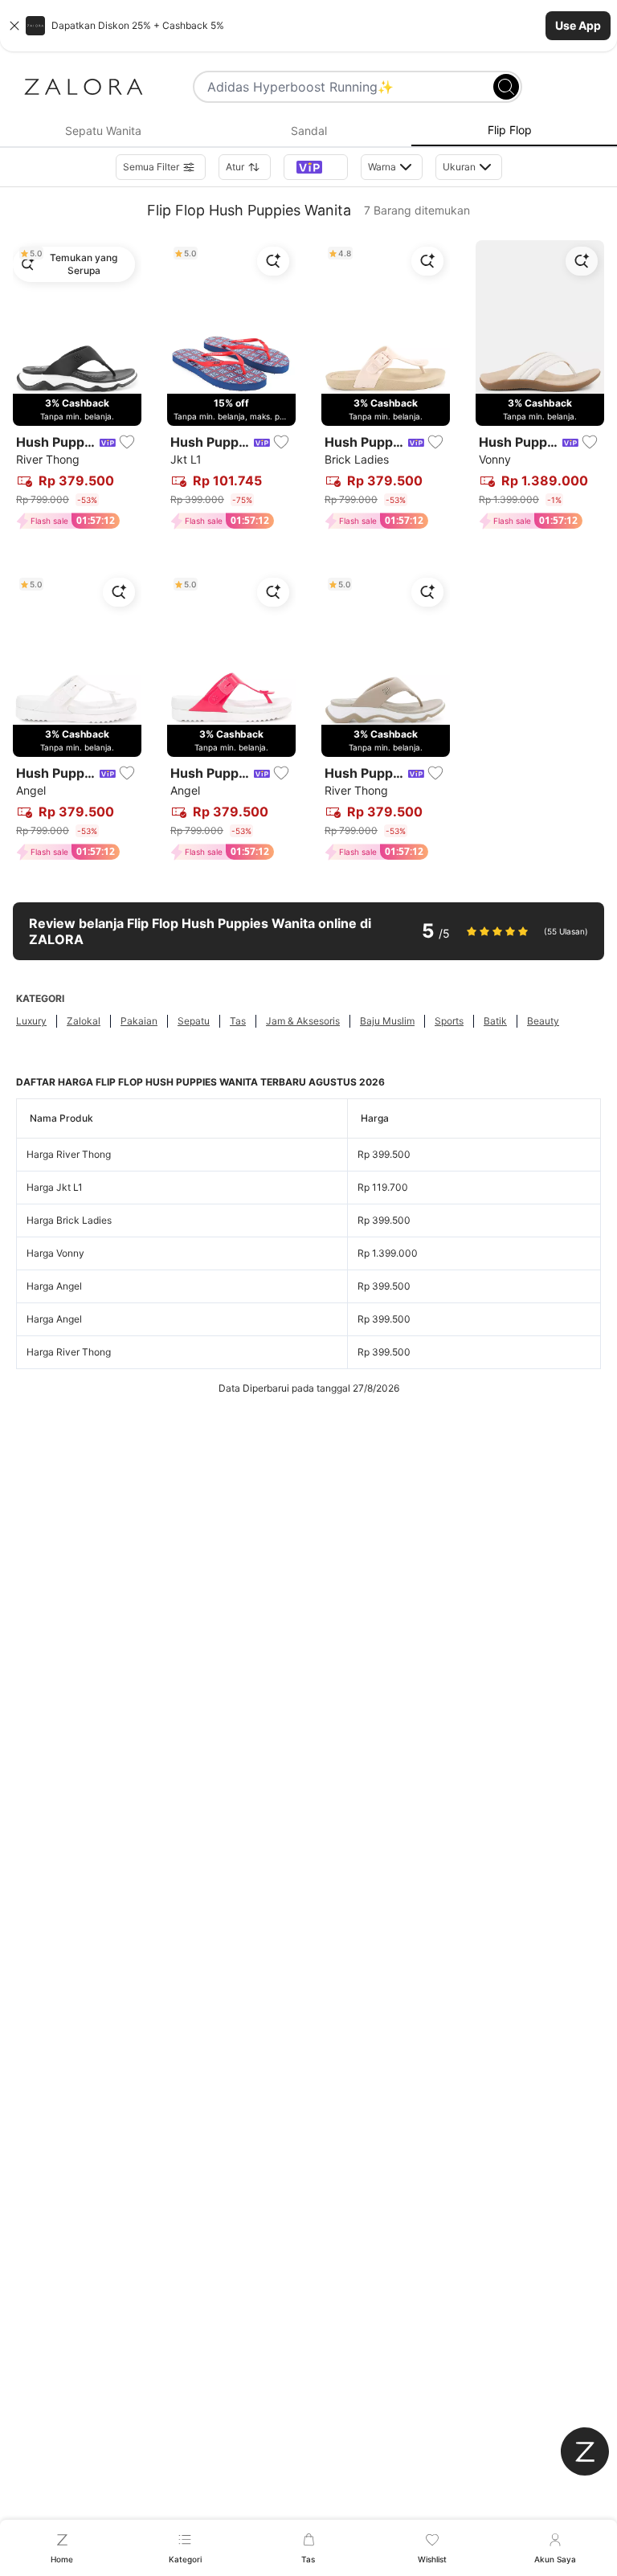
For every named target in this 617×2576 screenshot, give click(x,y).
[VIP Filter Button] (316, 167)
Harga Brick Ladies (69, 1220)
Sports (449, 1021)
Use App (578, 25)
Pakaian (139, 1021)
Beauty (543, 1021)
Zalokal (84, 1021)
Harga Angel (54, 1286)
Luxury (31, 1021)
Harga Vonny (55, 1253)
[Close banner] (14, 26)
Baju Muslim (387, 1021)
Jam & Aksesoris (303, 1021)
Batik (495, 1021)
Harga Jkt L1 (55, 1187)
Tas (238, 1021)
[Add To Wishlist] (127, 442)
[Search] (506, 87)
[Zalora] (84, 87)
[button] (308, 26)
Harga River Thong (69, 1154)
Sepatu (194, 1021)
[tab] (103, 131)
